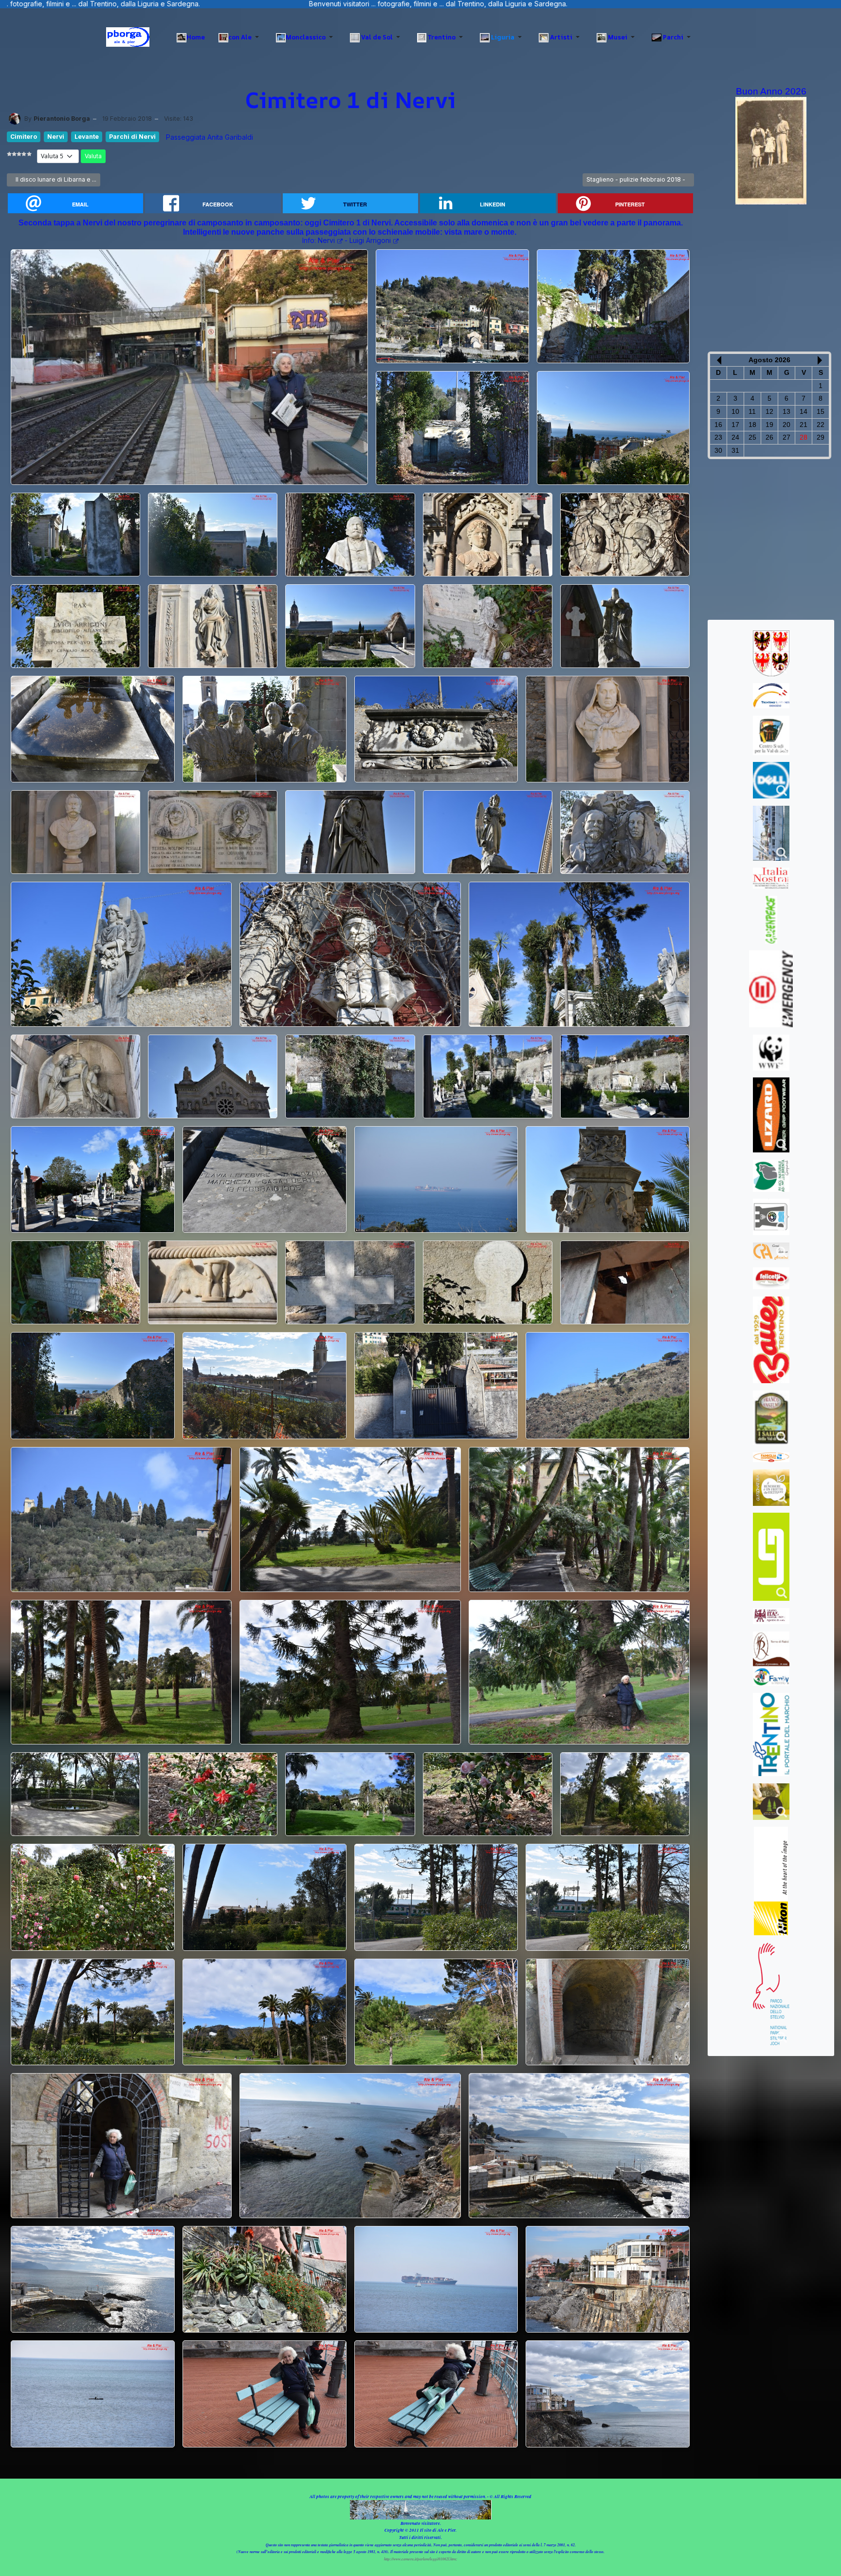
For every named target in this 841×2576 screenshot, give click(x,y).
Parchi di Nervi (132, 137)
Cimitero (24, 137)
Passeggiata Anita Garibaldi (210, 137)
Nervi (56, 137)
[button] (240, 37)
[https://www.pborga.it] (128, 37)
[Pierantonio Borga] (15, 119)
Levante (87, 137)
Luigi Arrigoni (370, 240)
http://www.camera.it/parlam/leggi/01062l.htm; (421, 2559)
